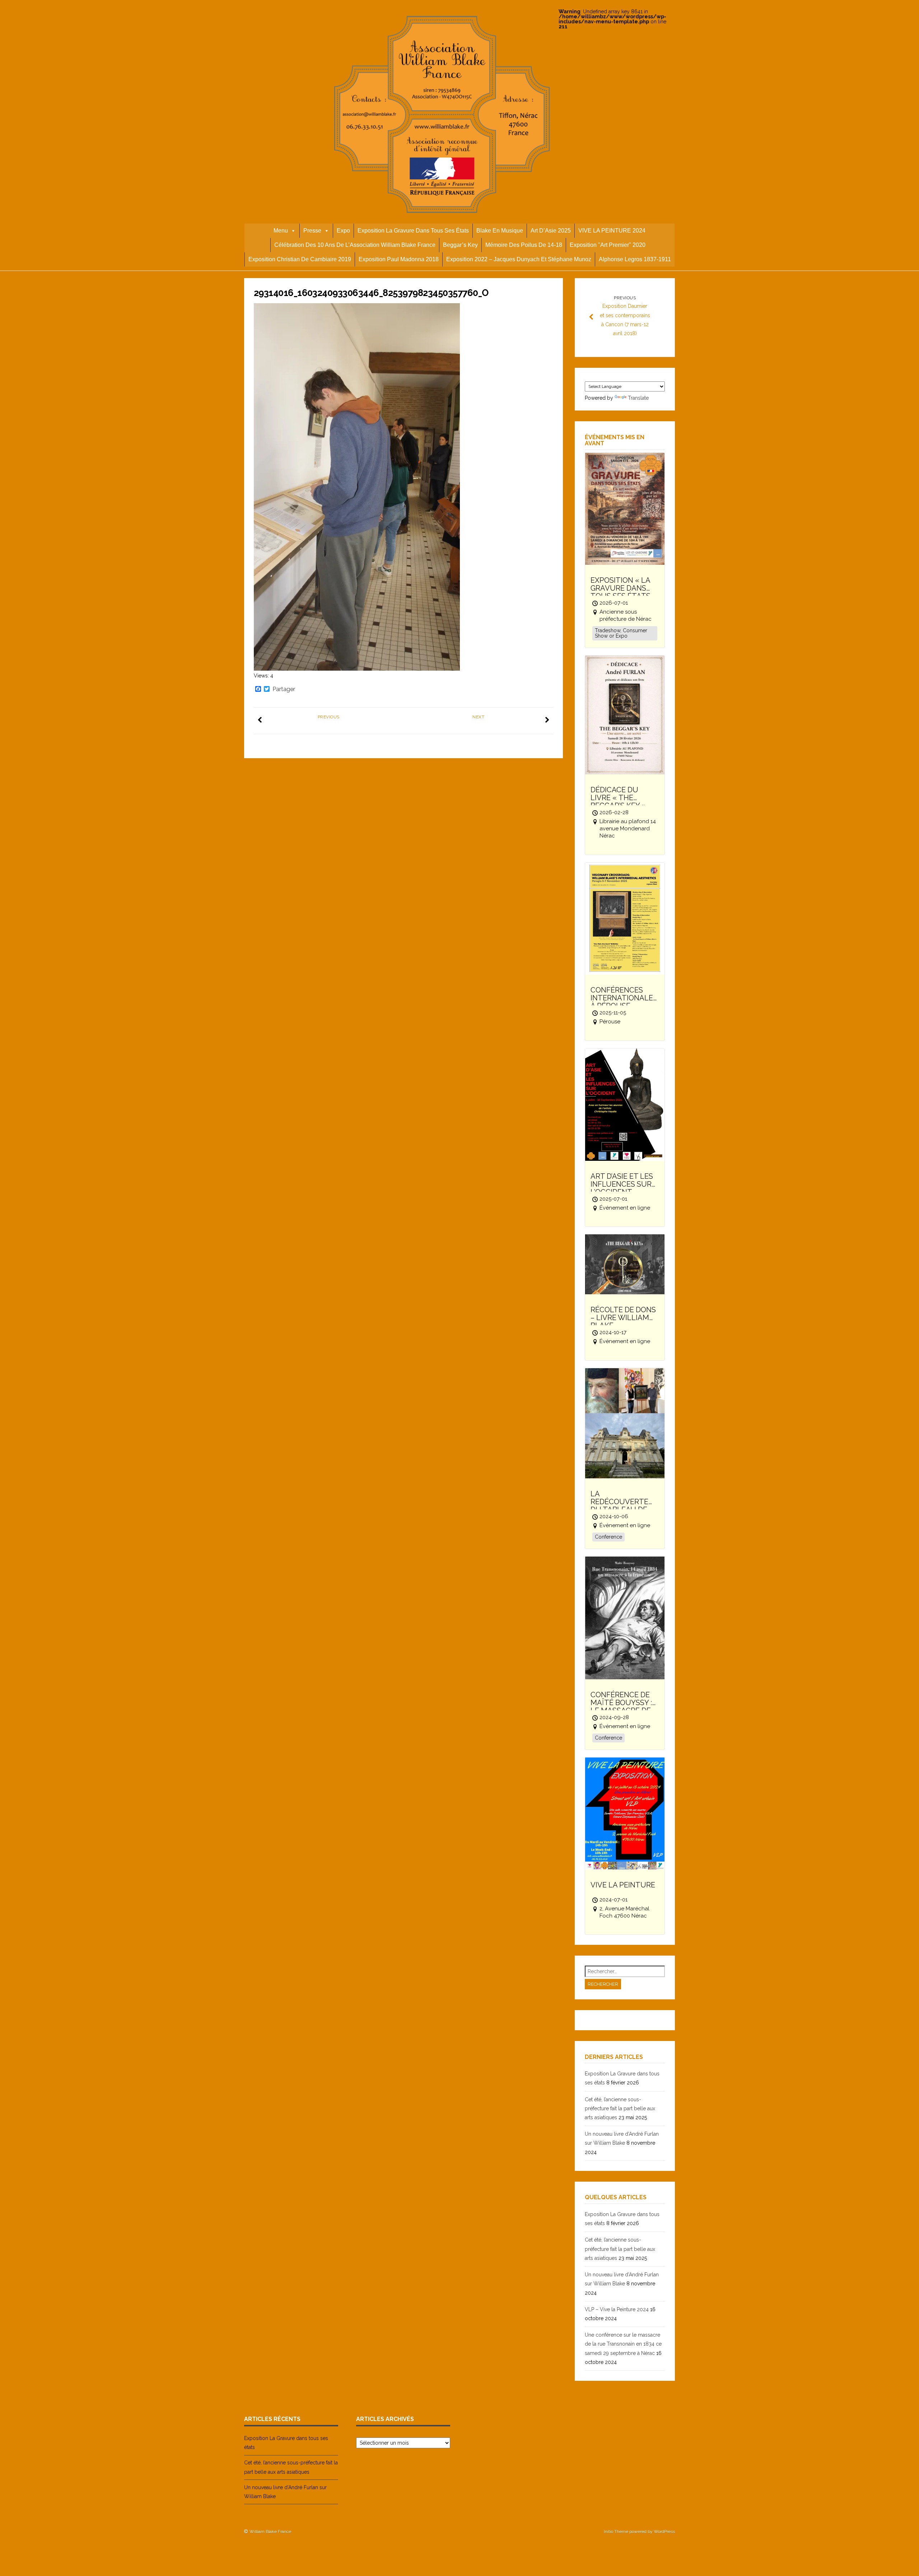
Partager (284, 689)
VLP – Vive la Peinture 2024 (617, 2309)
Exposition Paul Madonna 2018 (399, 259)
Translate (638, 398)
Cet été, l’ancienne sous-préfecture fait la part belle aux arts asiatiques (620, 2108)
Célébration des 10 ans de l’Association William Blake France (355, 245)
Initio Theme (616, 2532)
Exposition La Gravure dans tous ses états (413, 231)
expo (343, 231)
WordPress (664, 2532)
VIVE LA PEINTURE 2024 (612, 231)
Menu (281, 231)
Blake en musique (500, 231)
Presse (312, 231)
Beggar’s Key (460, 245)
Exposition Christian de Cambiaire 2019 (300, 259)
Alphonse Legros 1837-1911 (635, 259)
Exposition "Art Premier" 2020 (608, 245)
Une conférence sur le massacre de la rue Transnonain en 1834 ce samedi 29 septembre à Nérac (623, 2344)
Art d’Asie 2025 (551, 231)
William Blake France (270, 2532)
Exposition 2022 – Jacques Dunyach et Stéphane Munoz (519, 259)
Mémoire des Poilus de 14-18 (524, 245)
